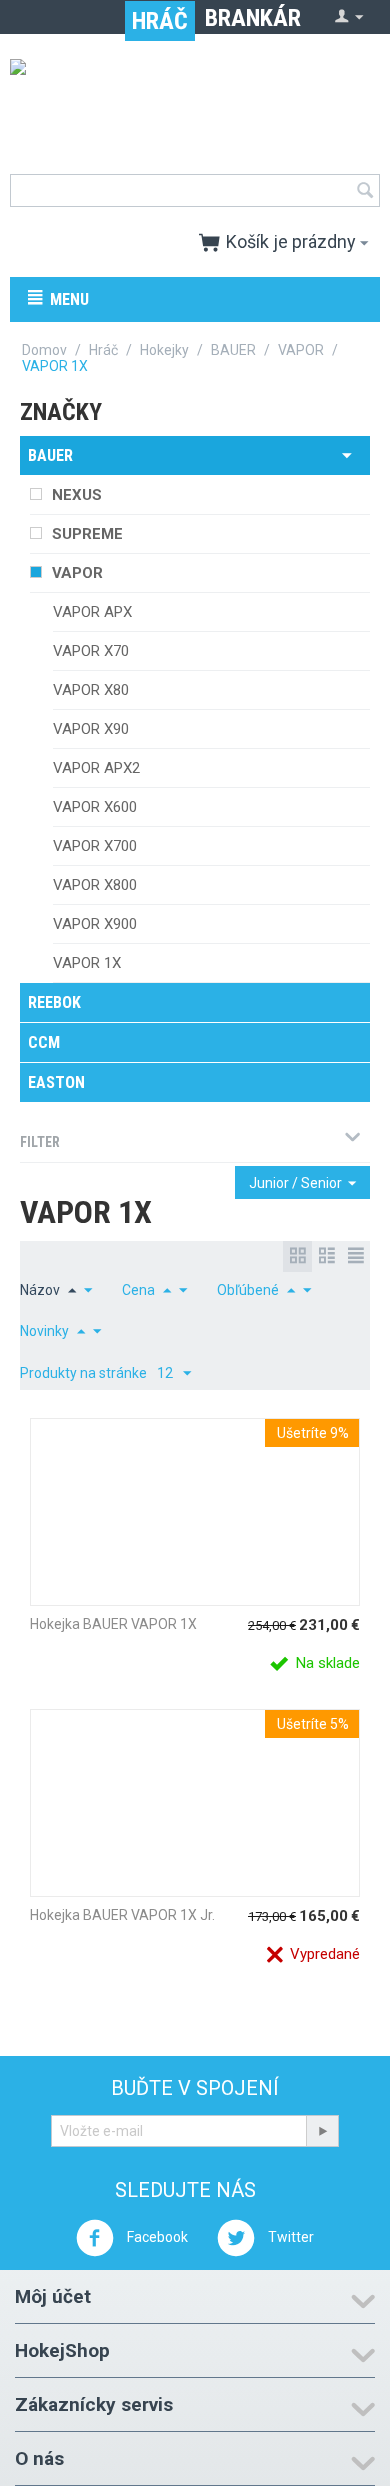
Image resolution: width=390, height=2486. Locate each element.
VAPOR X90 (91, 729)
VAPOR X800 (95, 885)
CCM (44, 1042)
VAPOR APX (92, 612)
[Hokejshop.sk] (195, 101)
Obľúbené (248, 1290)
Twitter (289, 2237)
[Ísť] (322, 2131)
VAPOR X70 (91, 651)
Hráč (160, 21)
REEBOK (54, 1002)
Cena (138, 1290)
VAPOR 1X (87, 963)
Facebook (156, 2237)
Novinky (44, 1331)
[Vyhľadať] (365, 192)
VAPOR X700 (95, 846)
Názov (40, 1290)
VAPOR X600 (95, 807)
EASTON (56, 1082)
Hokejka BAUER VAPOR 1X (113, 1624)
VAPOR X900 (95, 924)
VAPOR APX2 (96, 768)
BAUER (233, 350)
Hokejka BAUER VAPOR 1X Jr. (122, 1915)
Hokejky (164, 350)
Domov (44, 350)
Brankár (253, 18)
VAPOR (301, 350)
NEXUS (77, 495)
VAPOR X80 (91, 690)
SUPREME (87, 534)
